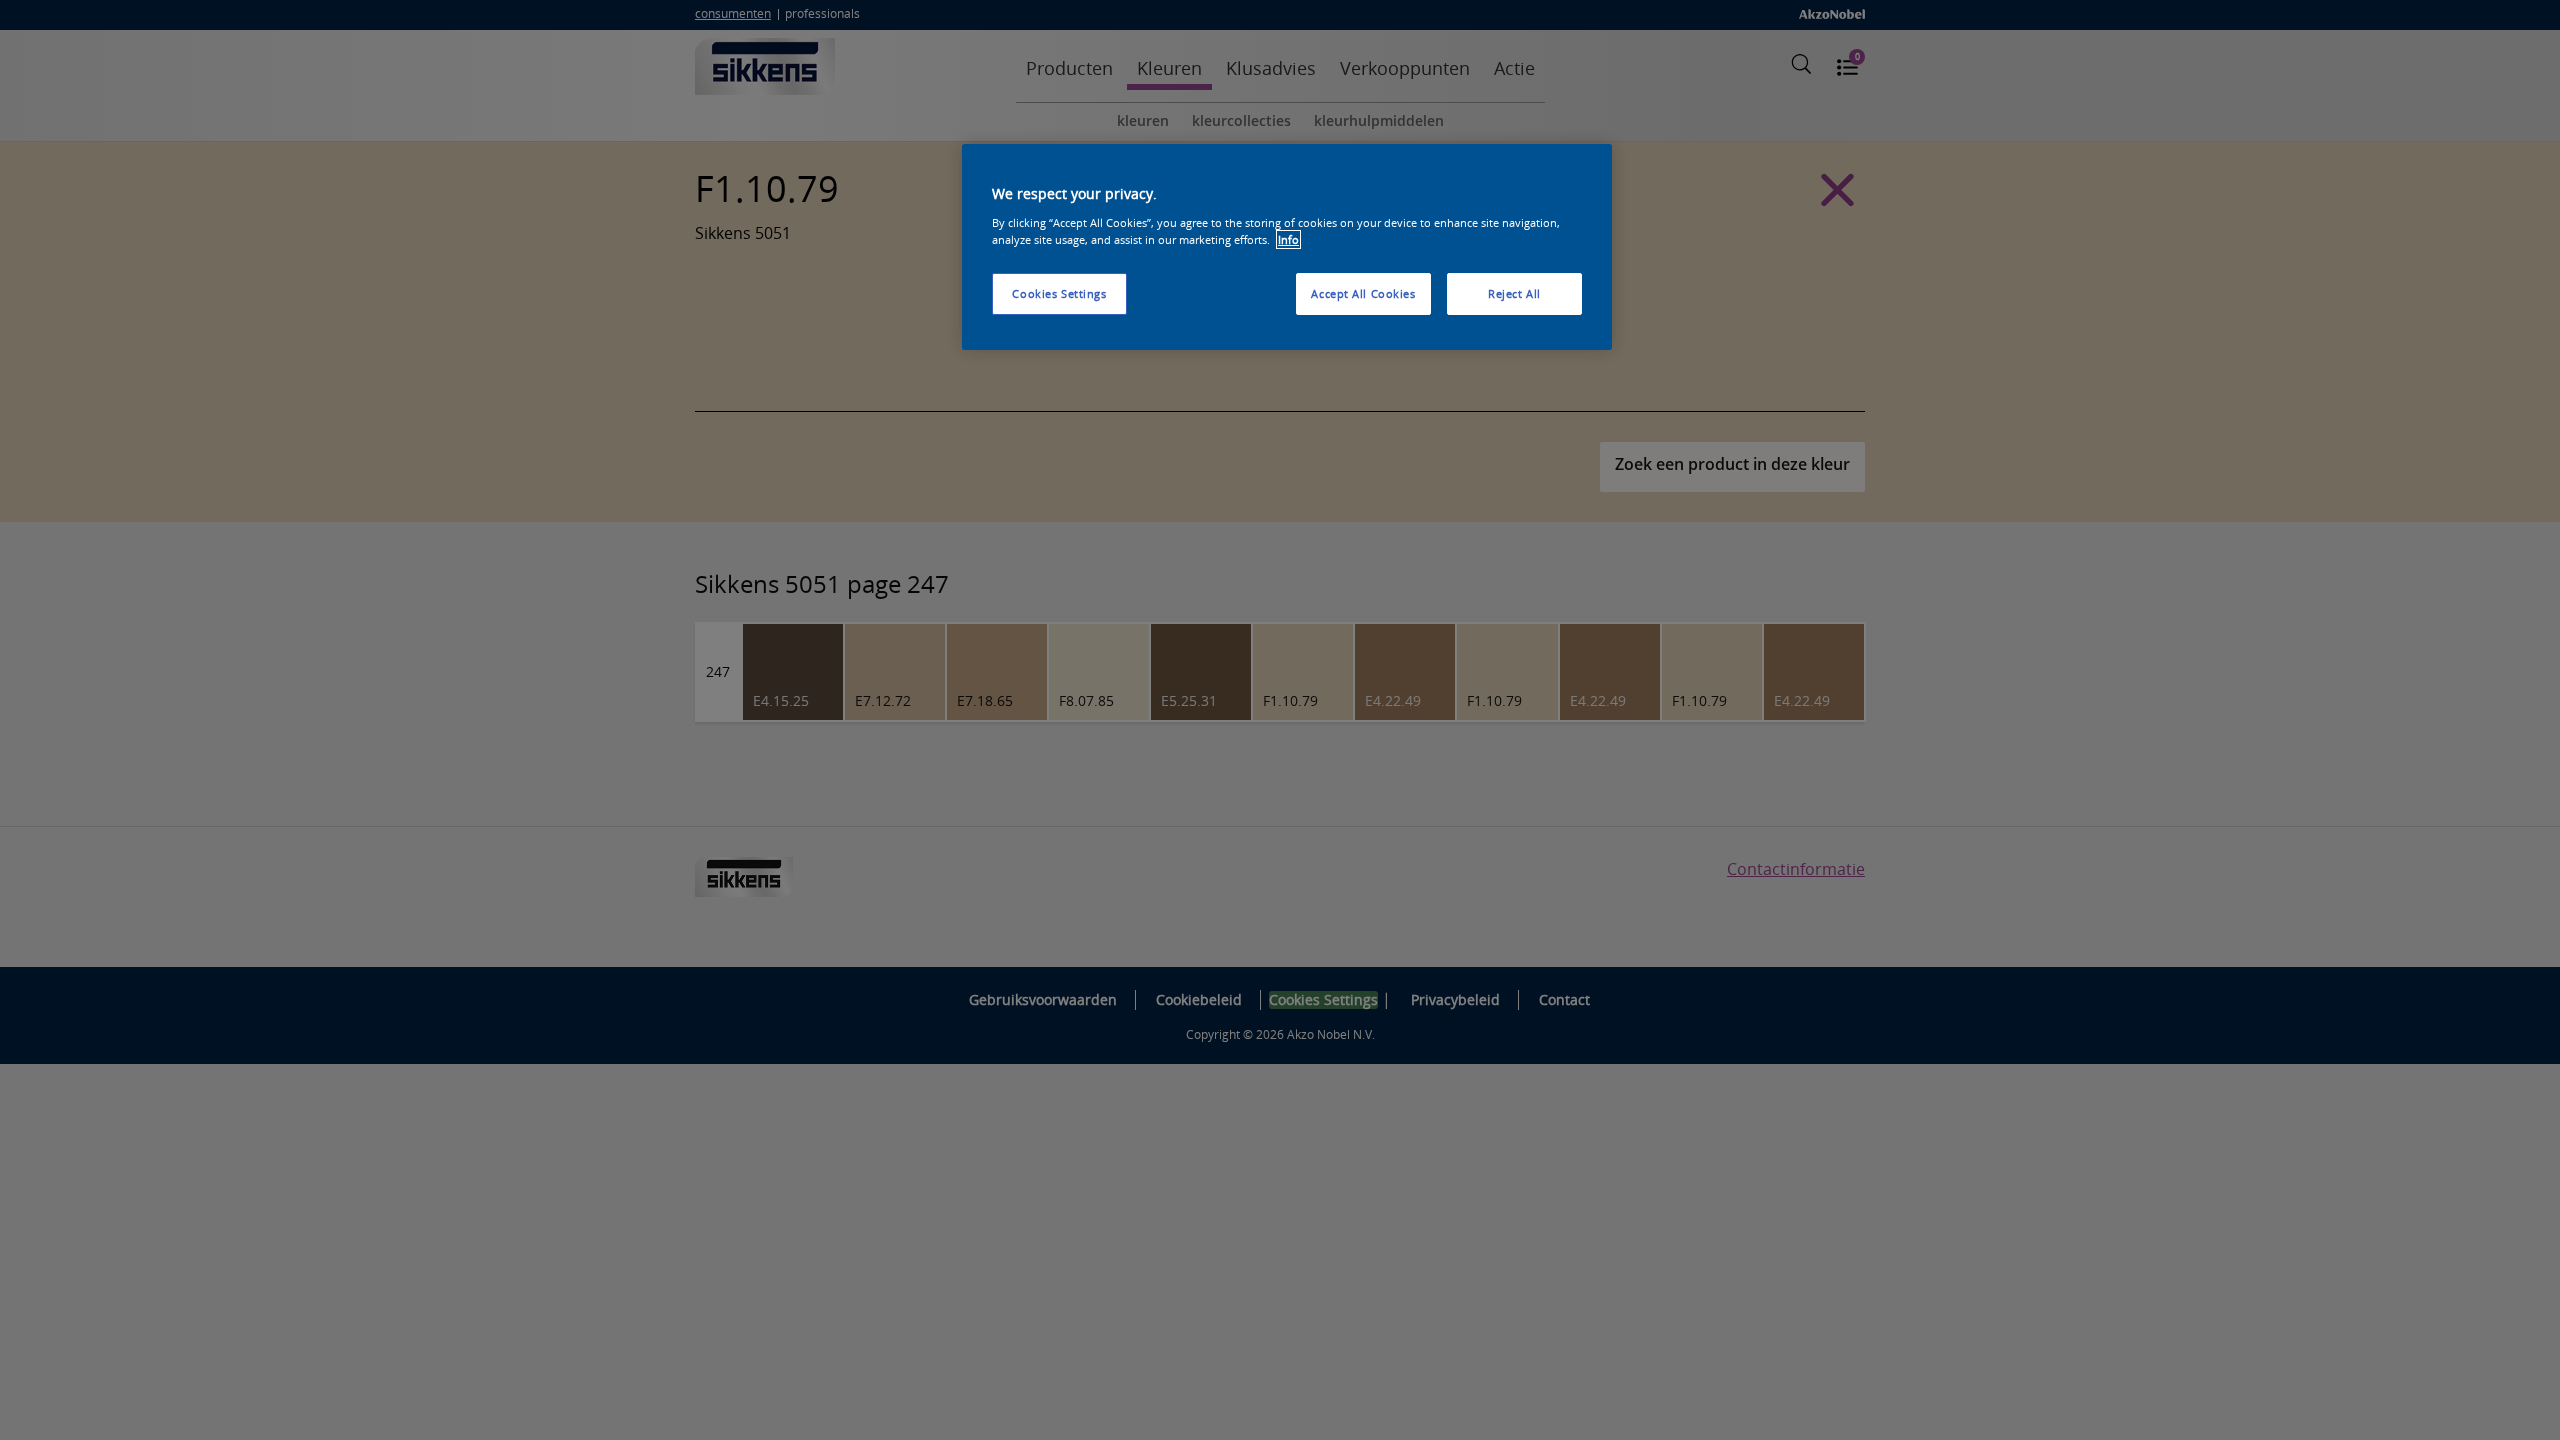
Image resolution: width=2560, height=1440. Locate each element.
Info (1288, 239)
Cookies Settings (1059, 293)
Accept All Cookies (1363, 293)
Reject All (1514, 293)
